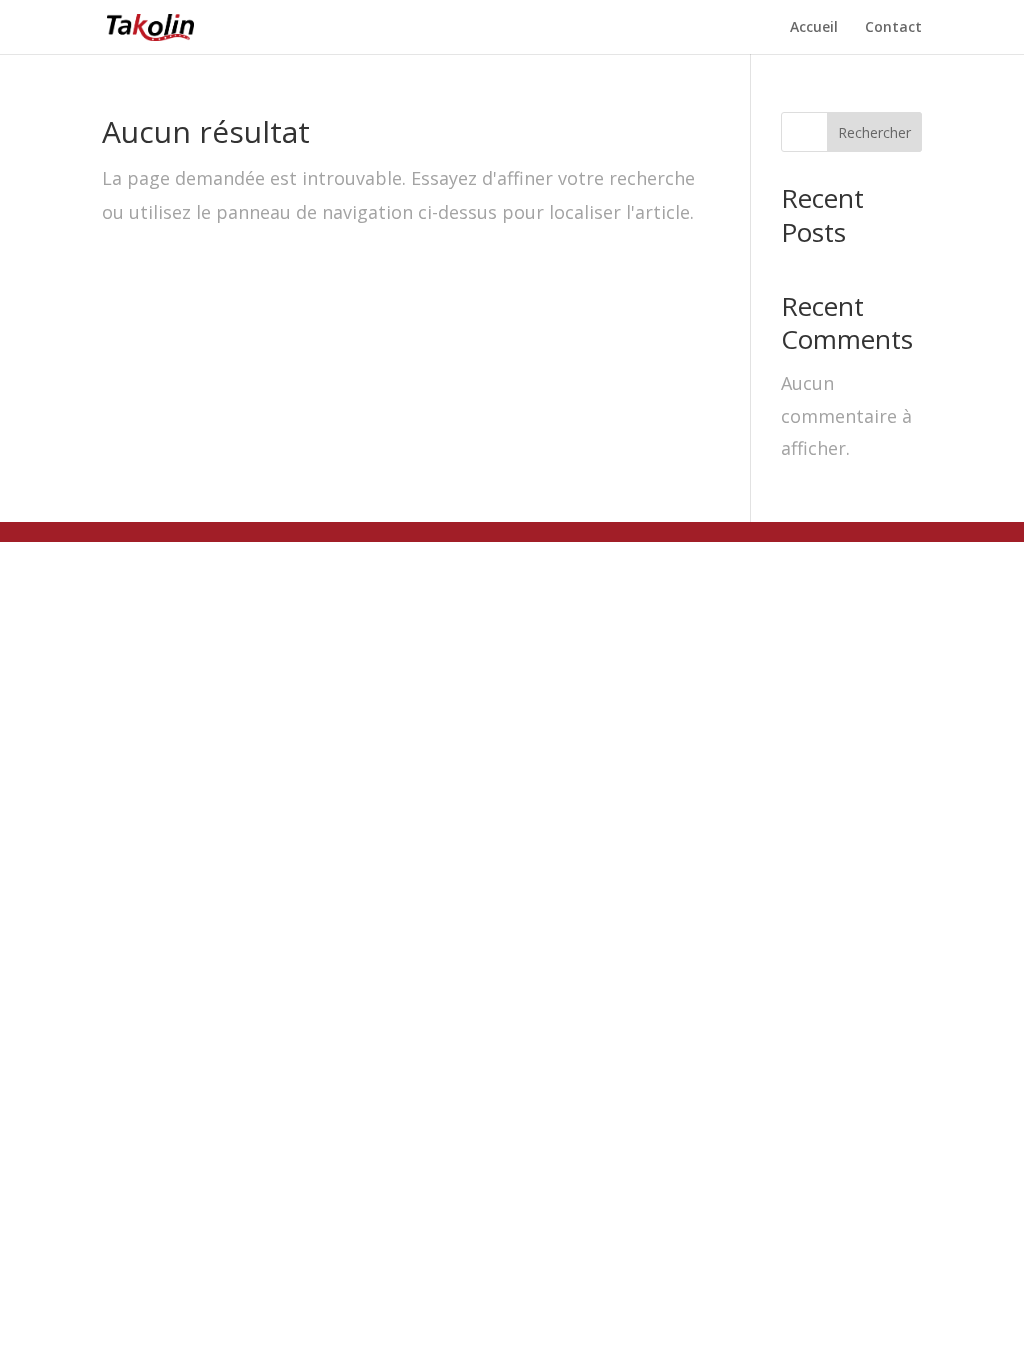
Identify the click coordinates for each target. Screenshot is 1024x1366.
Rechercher (874, 132)
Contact (893, 28)
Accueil (814, 28)
